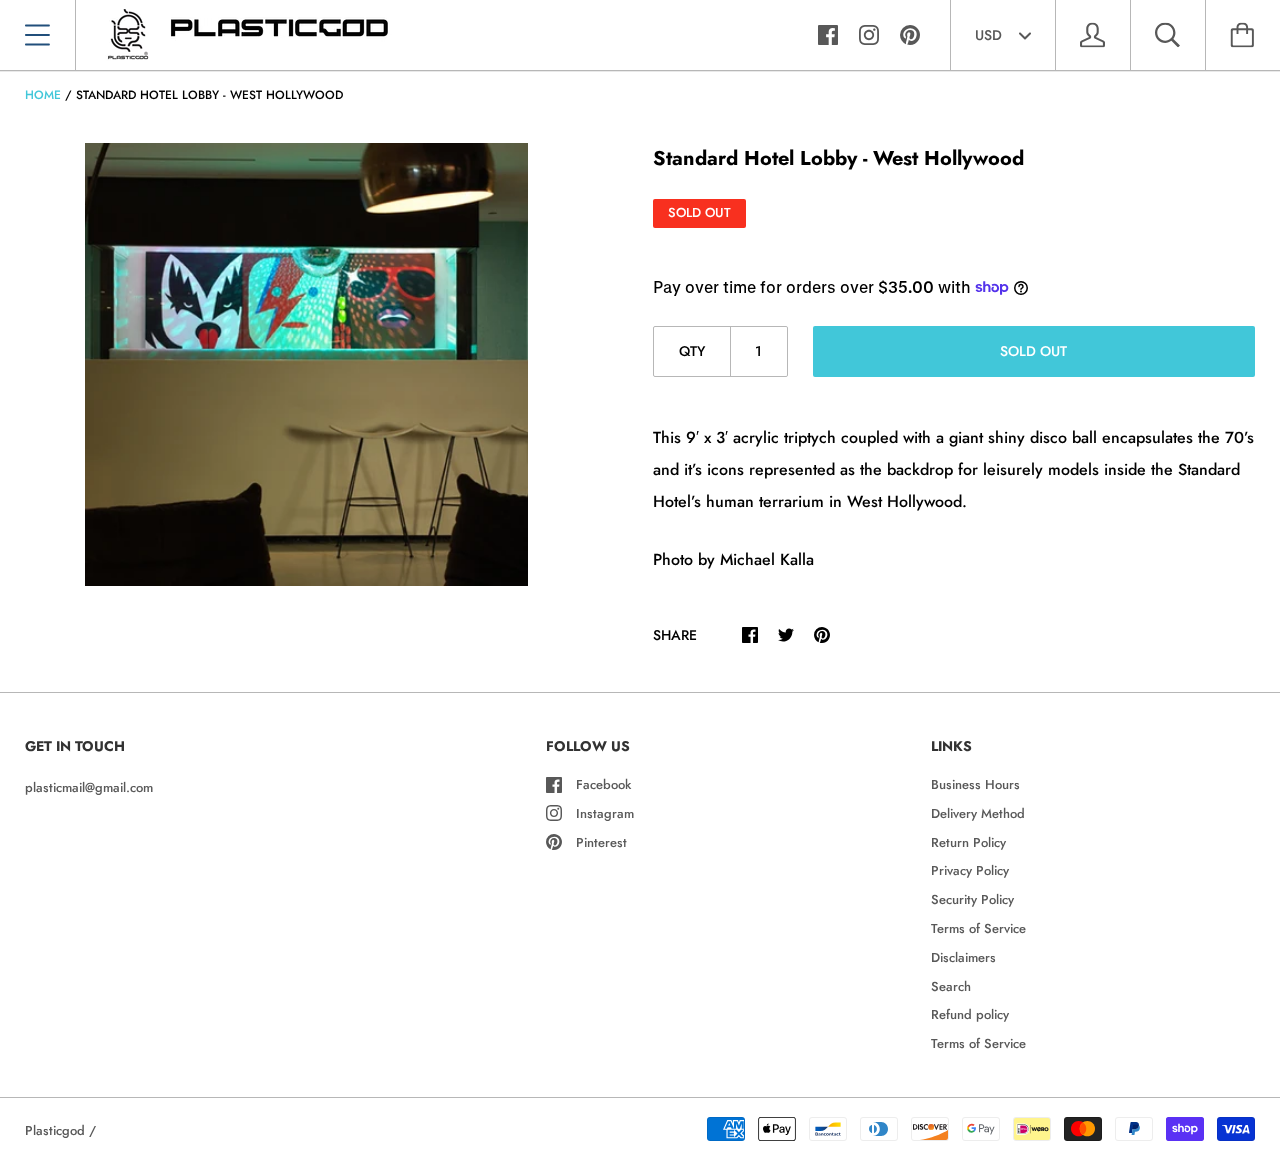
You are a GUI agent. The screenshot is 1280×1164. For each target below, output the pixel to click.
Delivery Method (978, 813)
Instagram (605, 813)
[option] (306, 364)
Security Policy (972, 899)
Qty (692, 351)
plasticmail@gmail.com (89, 787)
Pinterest (601, 842)
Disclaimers (963, 957)
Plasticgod (55, 1130)
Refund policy (970, 1014)
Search (951, 986)
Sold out (1033, 351)
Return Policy (968, 842)
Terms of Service (978, 928)
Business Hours (975, 784)
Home (43, 95)
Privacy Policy (970, 870)
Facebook (603, 784)
